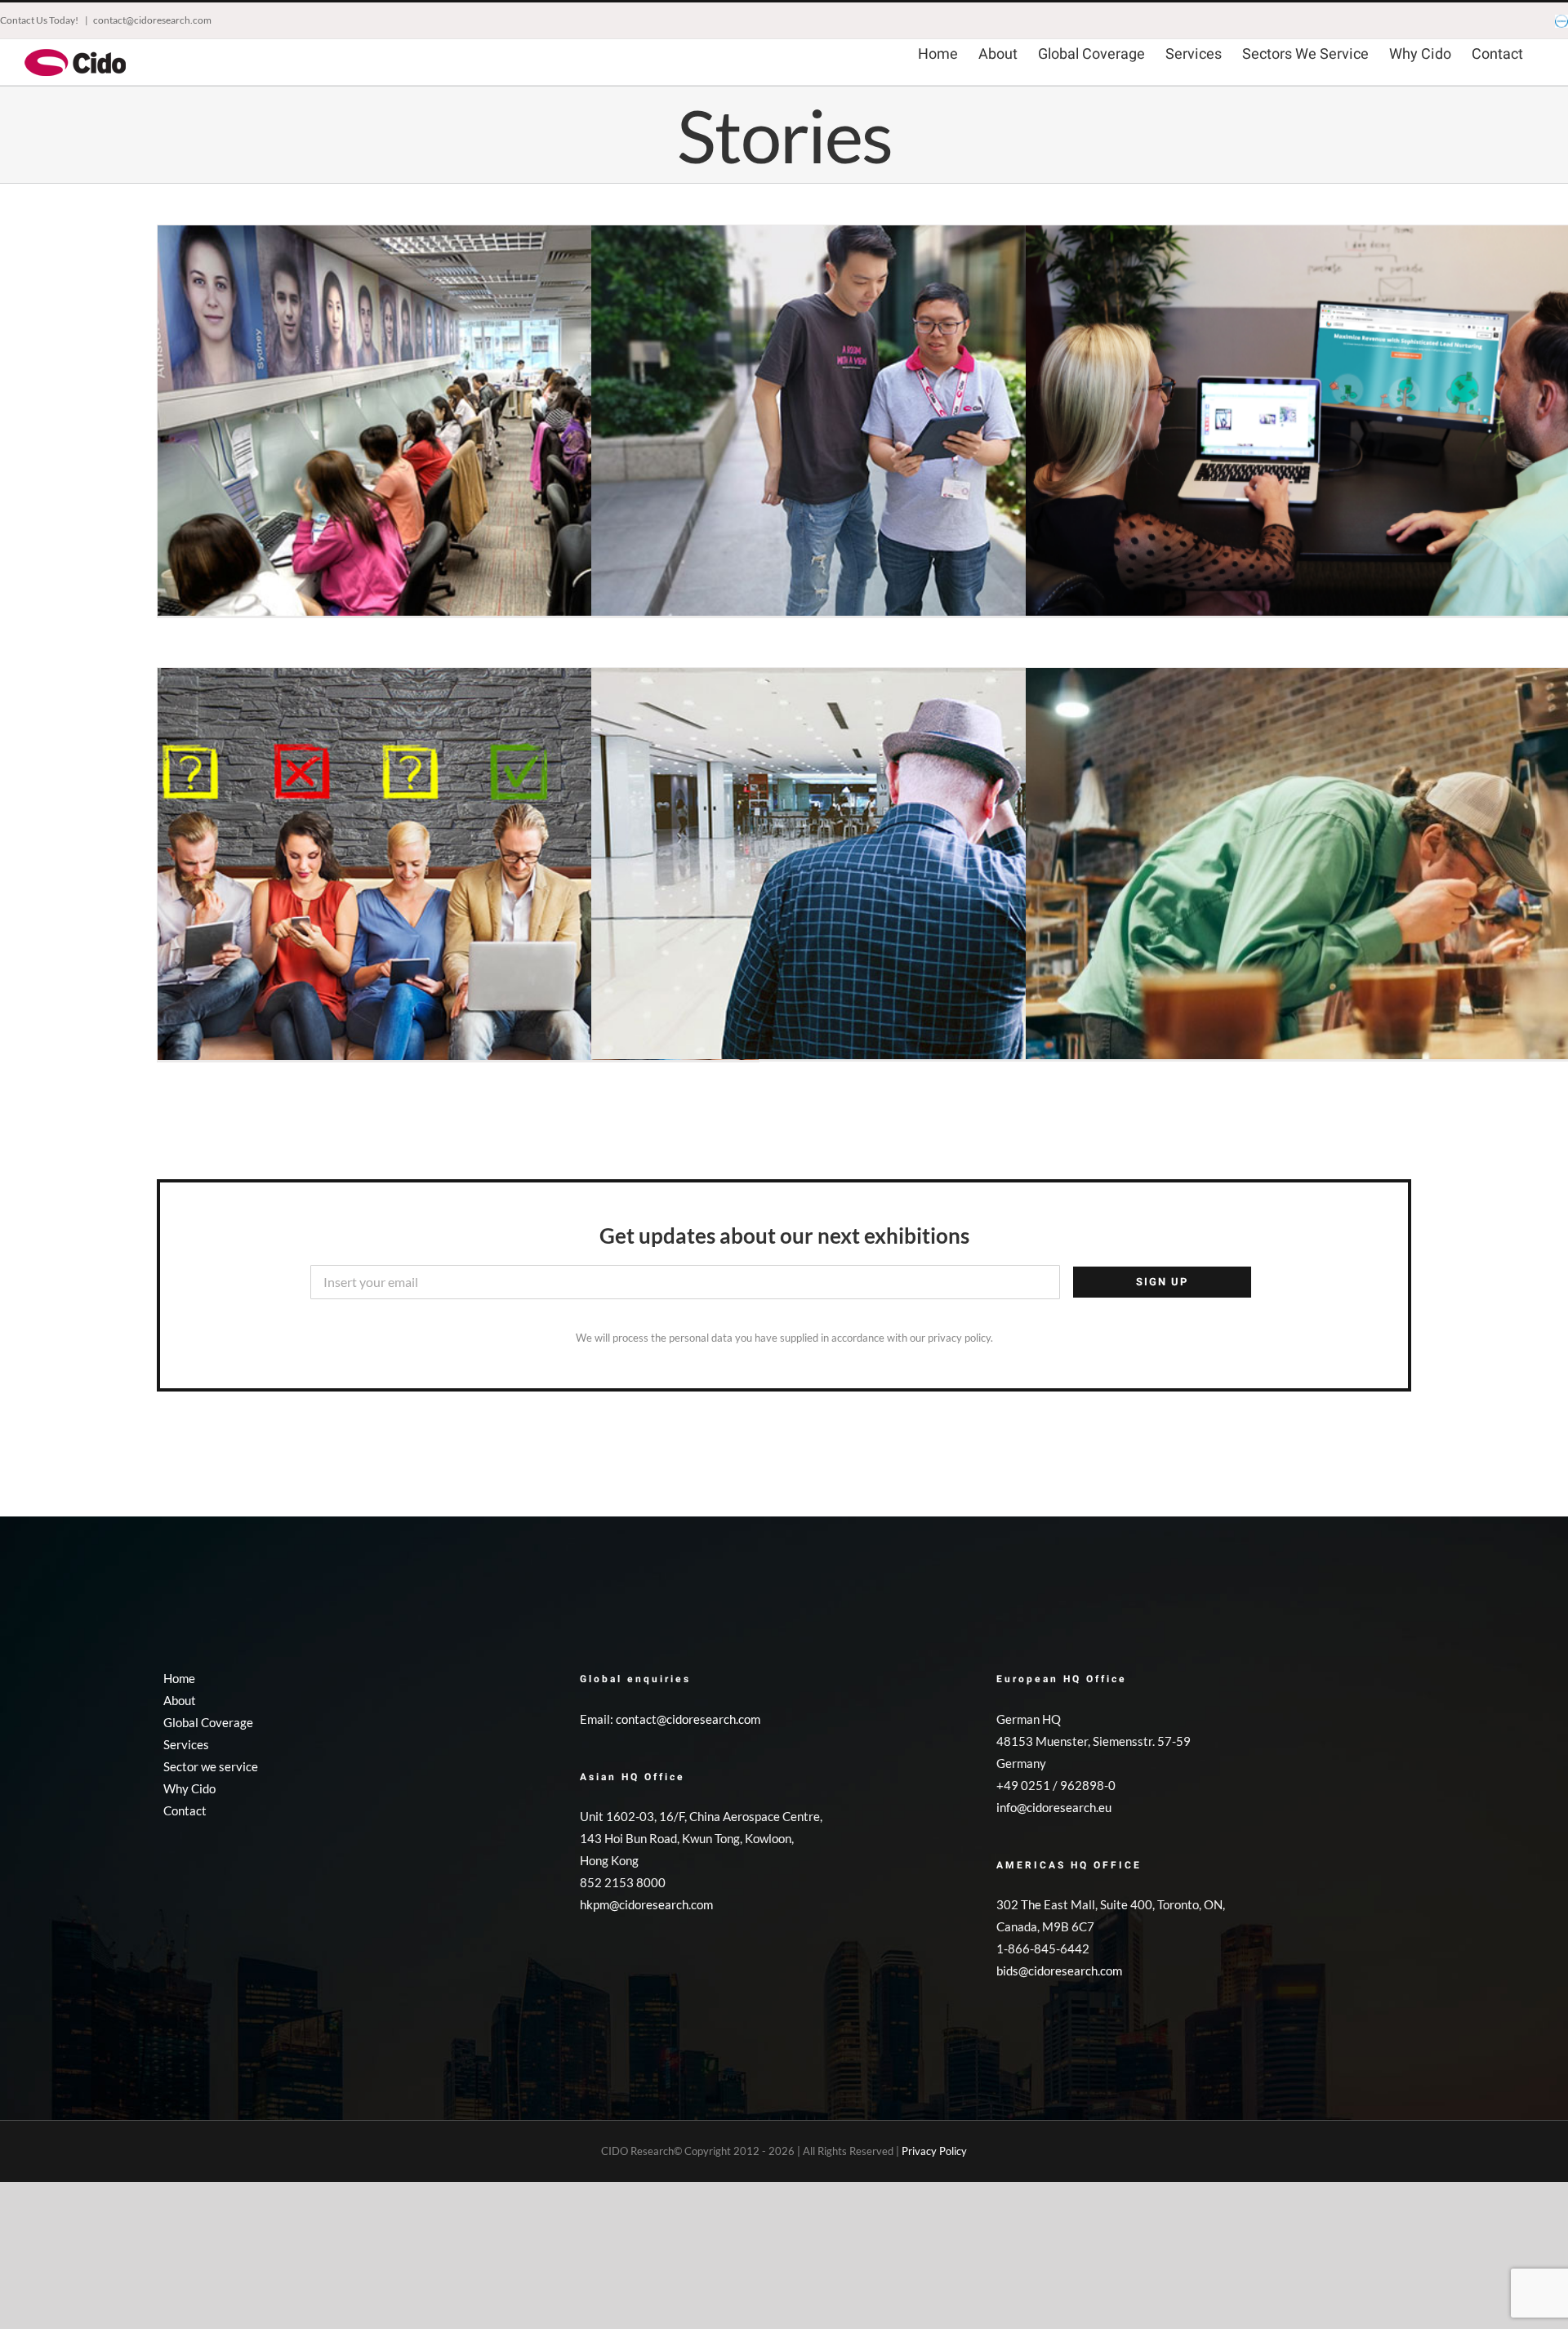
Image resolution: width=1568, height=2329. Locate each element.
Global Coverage (208, 1722)
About (180, 1700)
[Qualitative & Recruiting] (458, 868)
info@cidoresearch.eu (1054, 1807)
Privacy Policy (934, 2151)
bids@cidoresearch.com (1059, 1971)
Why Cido (189, 1788)
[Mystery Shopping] (892, 868)
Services (186, 1744)
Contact (185, 1810)
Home (179, 1678)
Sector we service (211, 1766)
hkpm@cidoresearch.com (646, 1904)
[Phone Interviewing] (458, 425)
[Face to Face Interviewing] (892, 425)
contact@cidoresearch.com (152, 20)
